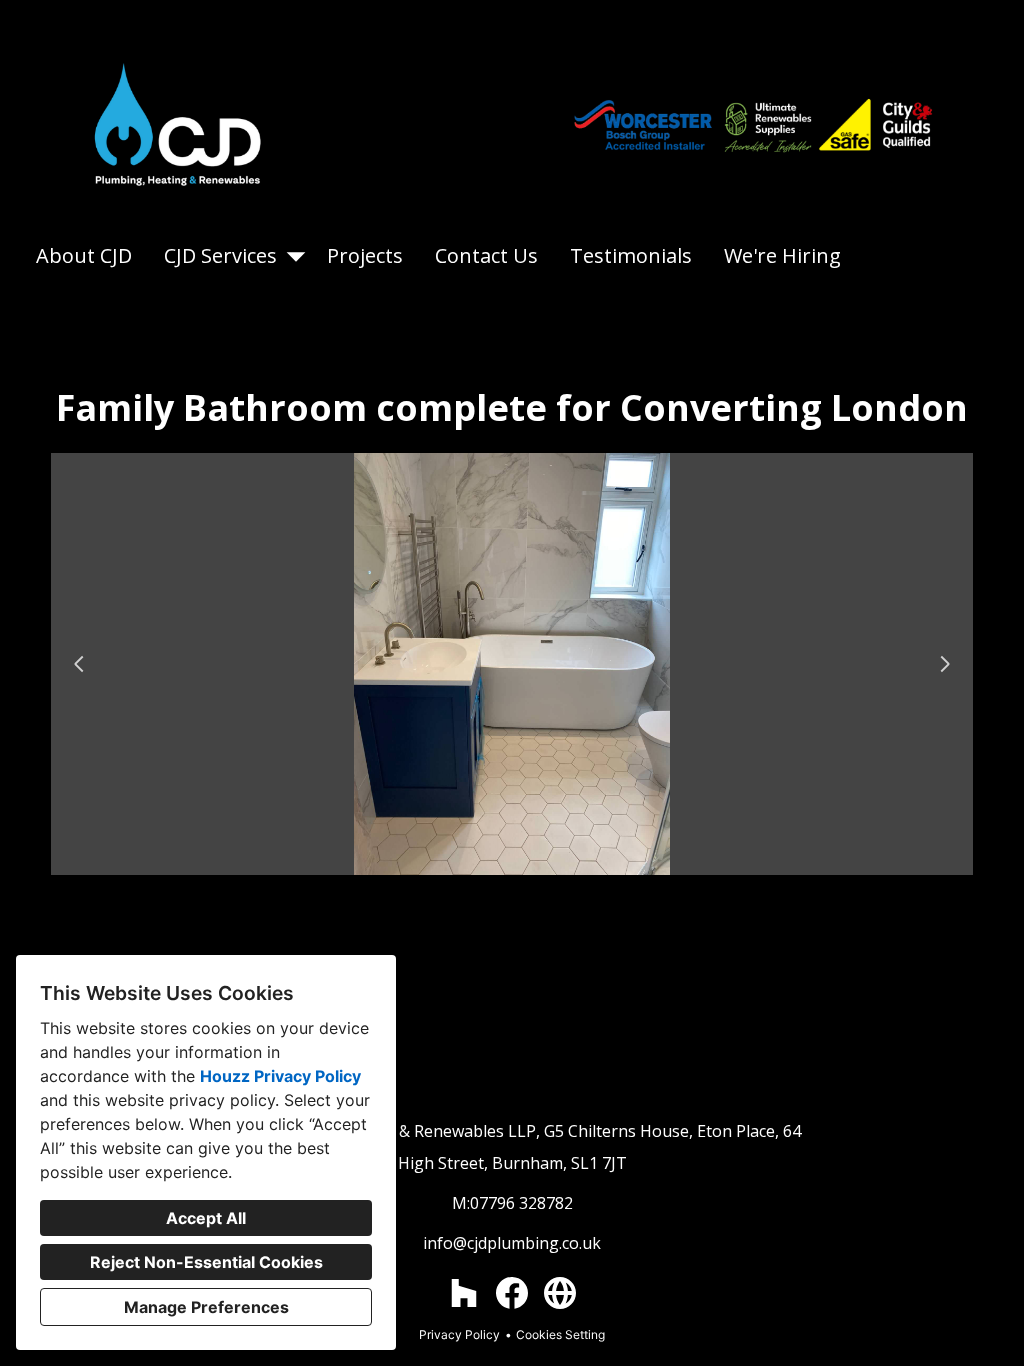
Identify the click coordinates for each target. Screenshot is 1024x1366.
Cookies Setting (560, 1334)
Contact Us (486, 255)
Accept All (206, 1218)
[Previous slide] (79, 664)
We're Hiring (782, 255)
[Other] (560, 1293)
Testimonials (631, 255)
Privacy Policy (459, 1334)
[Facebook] (512, 1293)
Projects (365, 255)
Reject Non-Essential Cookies (206, 1262)
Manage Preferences (206, 1307)
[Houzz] (464, 1293)
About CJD (84, 255)
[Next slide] (945, 664)
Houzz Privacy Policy (280, 1076)
